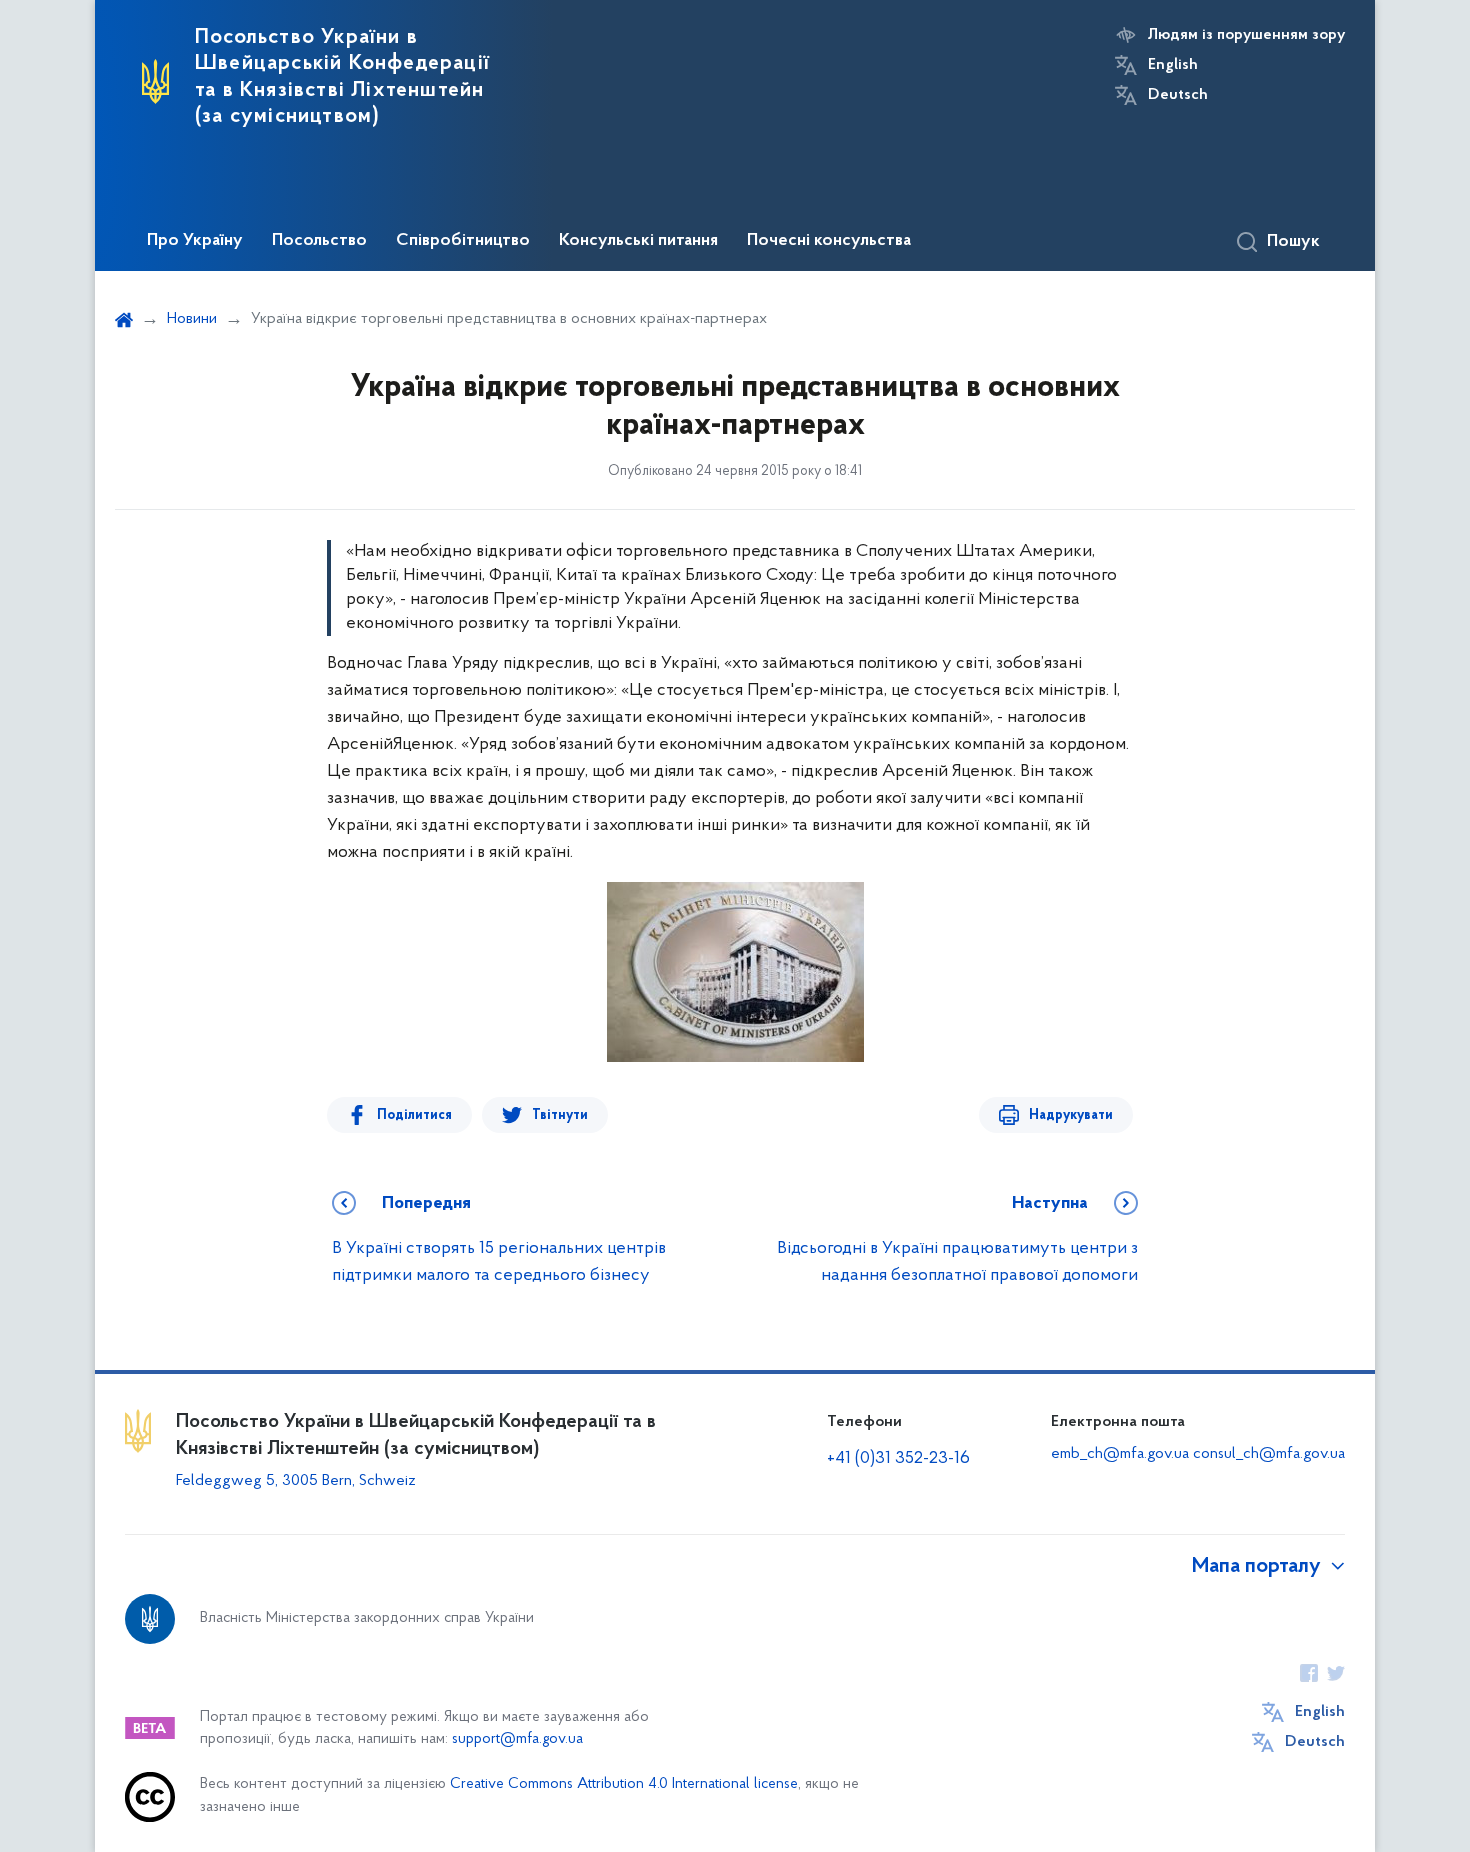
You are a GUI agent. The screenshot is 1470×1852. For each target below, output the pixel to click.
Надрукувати (1071, 1115)
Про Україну (195, 241)
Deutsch (1178, 95)
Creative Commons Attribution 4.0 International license (624, 1784)
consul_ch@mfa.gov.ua (1269, 1454)
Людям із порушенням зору (1246, 35)
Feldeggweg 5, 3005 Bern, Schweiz (296, 1481)
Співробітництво (463, 241)
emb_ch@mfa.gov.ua (1120, 1454)
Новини (192, 319)
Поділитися (414, 1115)
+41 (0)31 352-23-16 (898, 1459)
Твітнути (560, 1115)
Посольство (319, 241)
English (1173, 65)
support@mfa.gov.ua (517, 1739)
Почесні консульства (829, 241)
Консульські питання (638, 241)
